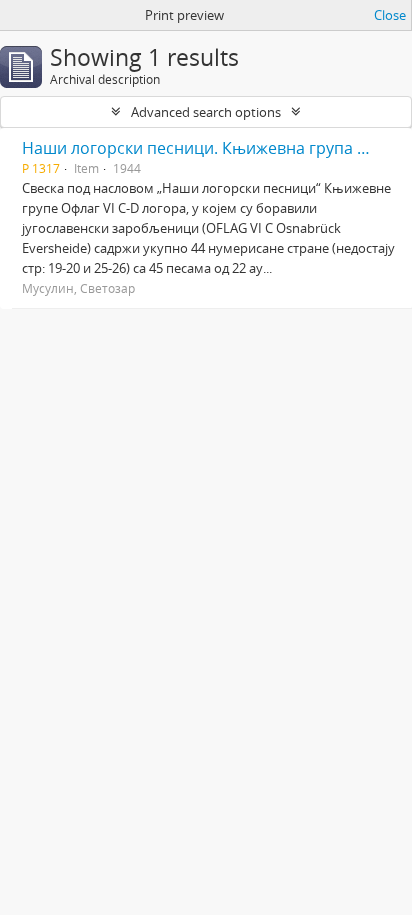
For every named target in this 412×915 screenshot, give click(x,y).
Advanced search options (206, 112)
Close (390, 15)
